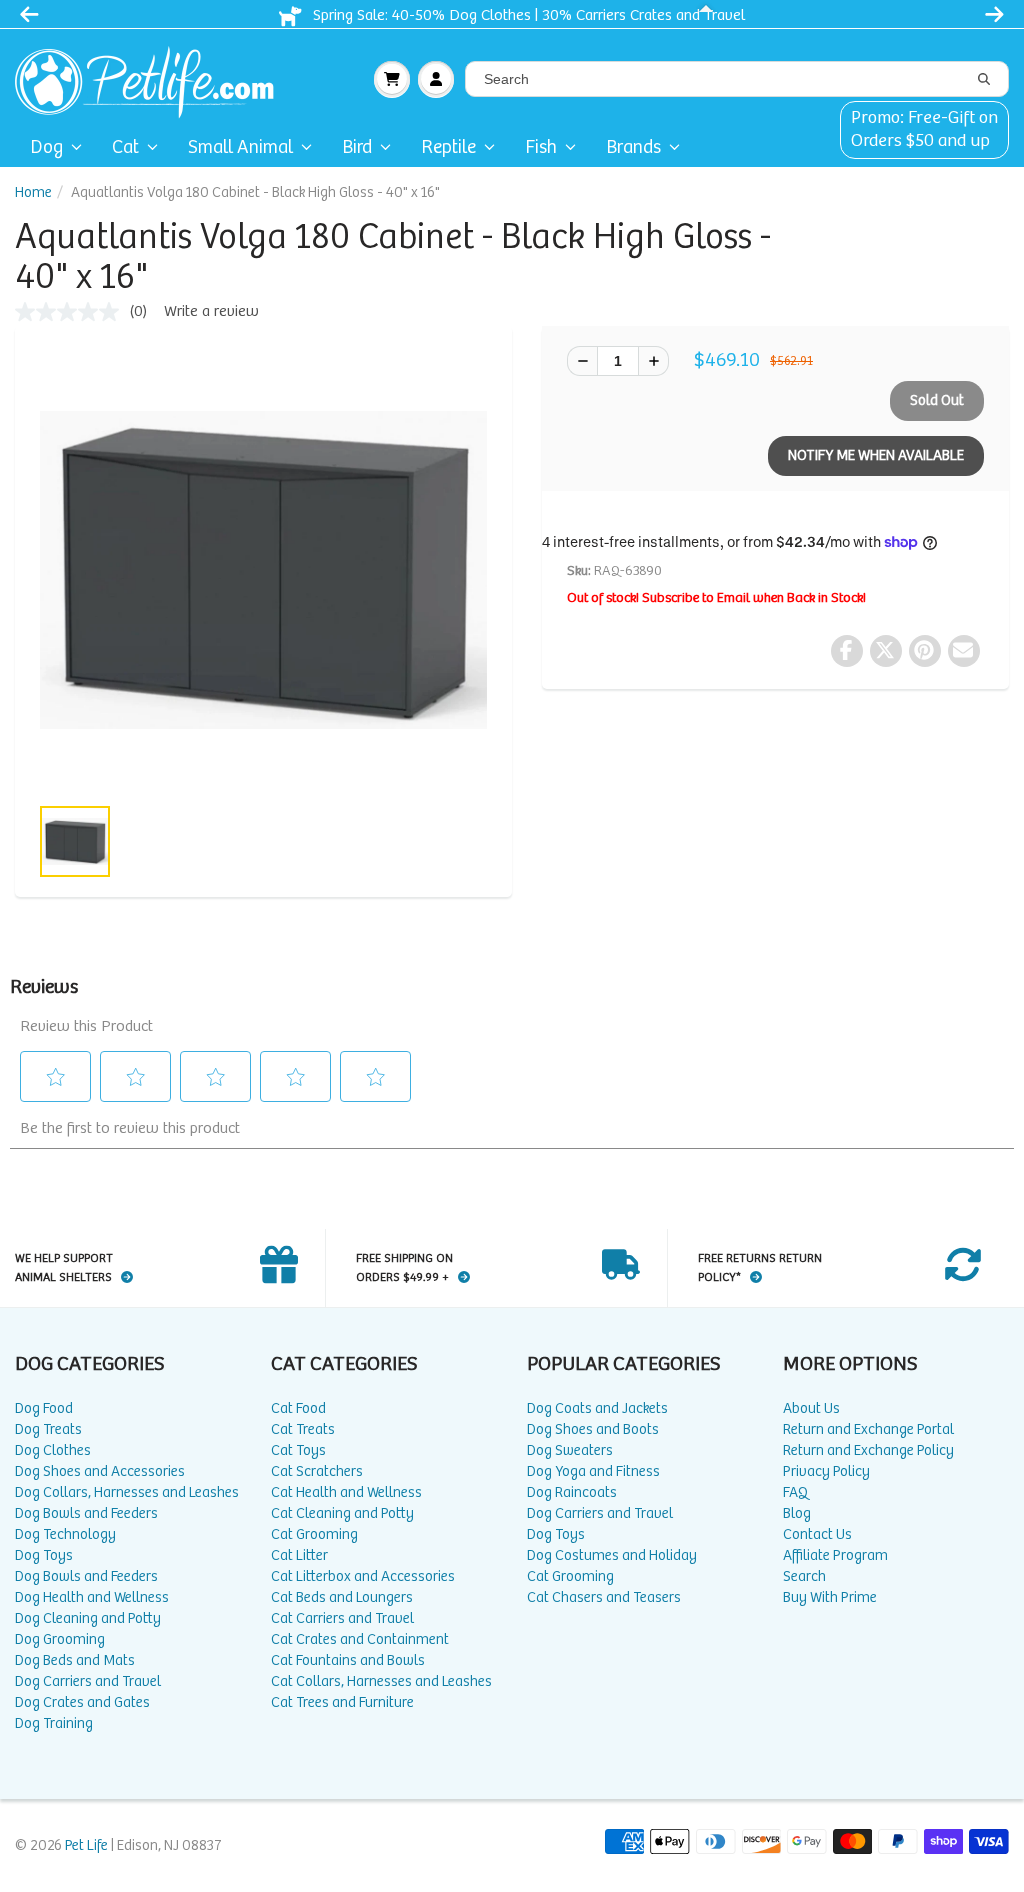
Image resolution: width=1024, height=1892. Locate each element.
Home (33, 192)
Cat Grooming (314, 1534)
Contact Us (817, 1534)
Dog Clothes (53, 1450)
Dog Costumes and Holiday (612, 1555)
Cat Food (298, 1408)
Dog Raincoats (572, 1492)
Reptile (448, 147)
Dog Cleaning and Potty (88, 1618)
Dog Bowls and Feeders (86, 1513)
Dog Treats (48, 1429)
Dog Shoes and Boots (593, 1429)
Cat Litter (299, 1555)
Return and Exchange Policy (868, 1450)
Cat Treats (303, 1429)
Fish (541, 147)
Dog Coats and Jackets (597, 1408)
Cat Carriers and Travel (342, 1618)
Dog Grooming (60, 1639)
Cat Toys (298, 1450)
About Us (811, 1408)
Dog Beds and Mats (75, 1660)
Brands (633, 147)
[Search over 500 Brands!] (984, 80)
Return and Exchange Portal (868, 1429)
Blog (797, 1513)
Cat (125, 147)
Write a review (211, 311)
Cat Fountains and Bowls (348, 1660)
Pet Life (86, 1845)
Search (804, 1576)
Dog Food (44, 1408)
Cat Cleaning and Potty (342, 1513)
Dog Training (54, 1723)
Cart (392, 79)
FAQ (795, 1492)
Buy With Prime (830, 1597)
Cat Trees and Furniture (342, 1702)
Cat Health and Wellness (346, 1492)
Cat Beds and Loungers (342, 1597)
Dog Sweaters (570, 1450)
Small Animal (240, 147)
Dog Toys (44, 1555)
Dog (46, 147)
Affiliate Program (835, 1555)
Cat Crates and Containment (360, 1639)
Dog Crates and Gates (82, 1702)
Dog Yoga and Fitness (593, 1471)
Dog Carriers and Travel (88, 1681)
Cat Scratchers (317, 1471)
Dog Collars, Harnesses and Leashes (127, 1492)
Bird (357, 147)
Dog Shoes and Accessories (100, 1471)
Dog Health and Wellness (92, 1597)
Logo (152, 79)
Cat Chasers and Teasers (604, 1597)
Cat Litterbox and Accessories (363, 1576)
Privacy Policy (826, 1471)
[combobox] (737, 79)
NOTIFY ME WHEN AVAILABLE (876, 455)
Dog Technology (65, 1534)
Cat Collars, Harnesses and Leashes (381, 1681)
